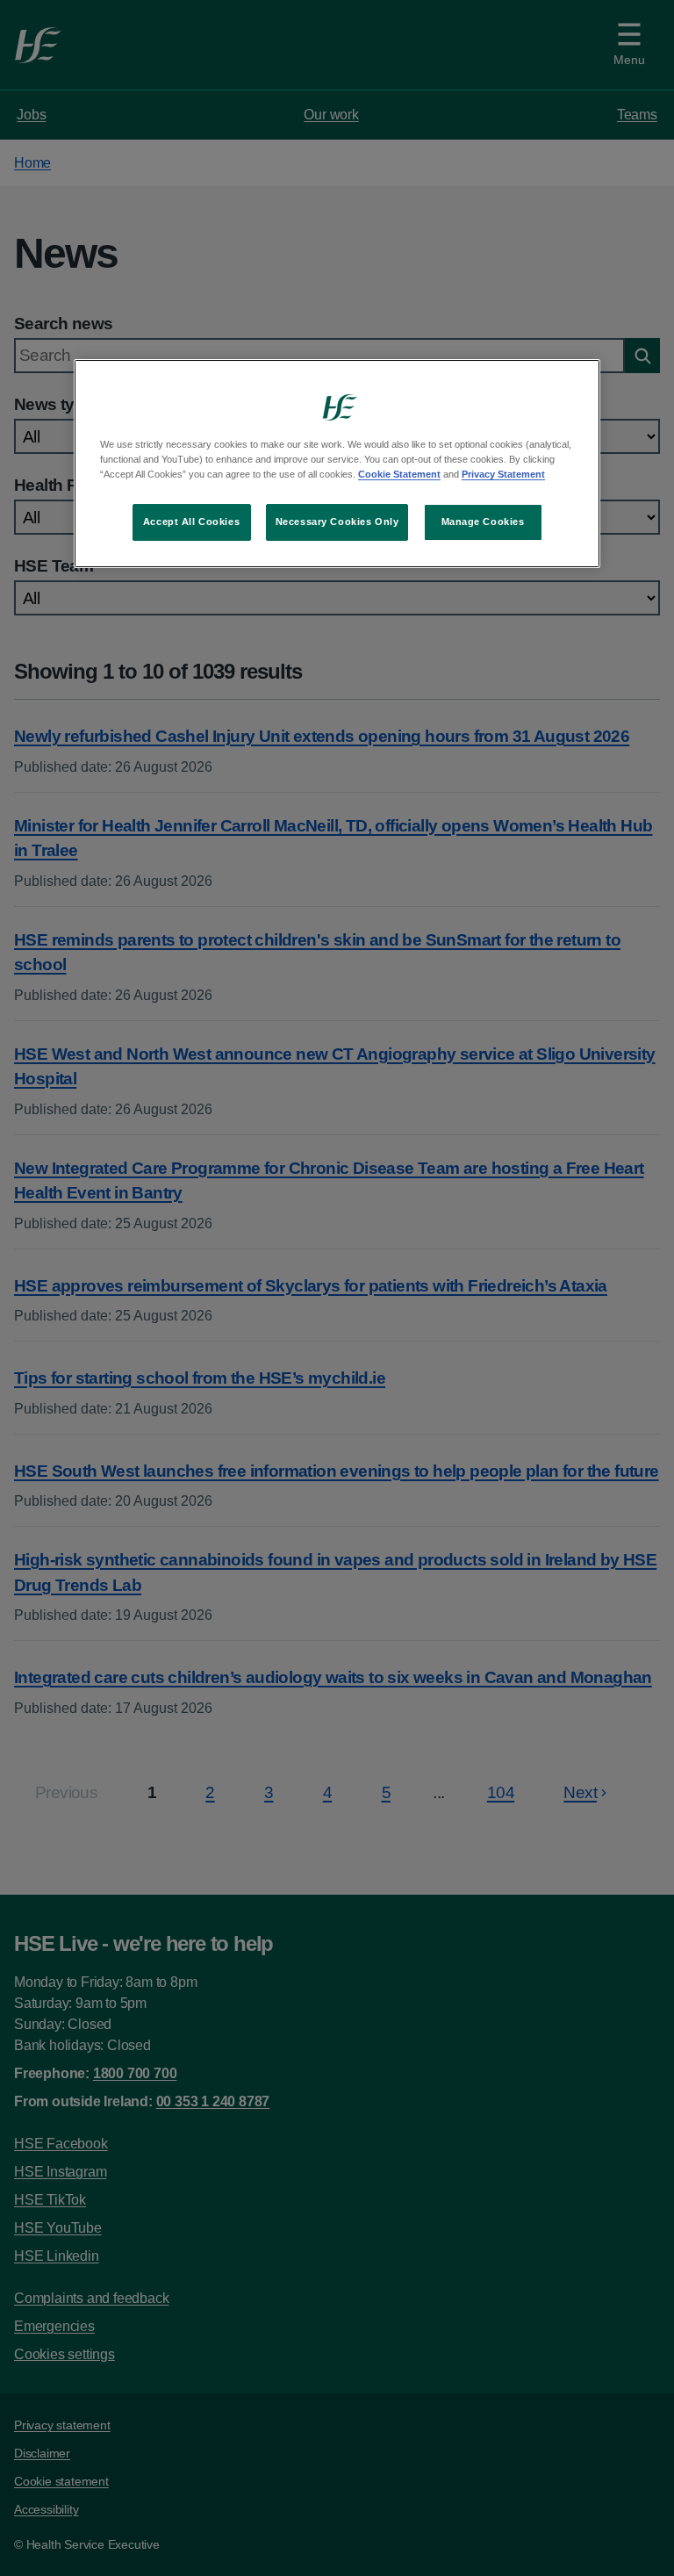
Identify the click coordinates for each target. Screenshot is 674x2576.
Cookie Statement (399, 474)
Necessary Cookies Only (337, 522)
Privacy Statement (503, 474)
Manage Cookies (483, 522)
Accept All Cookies (191, 522)
